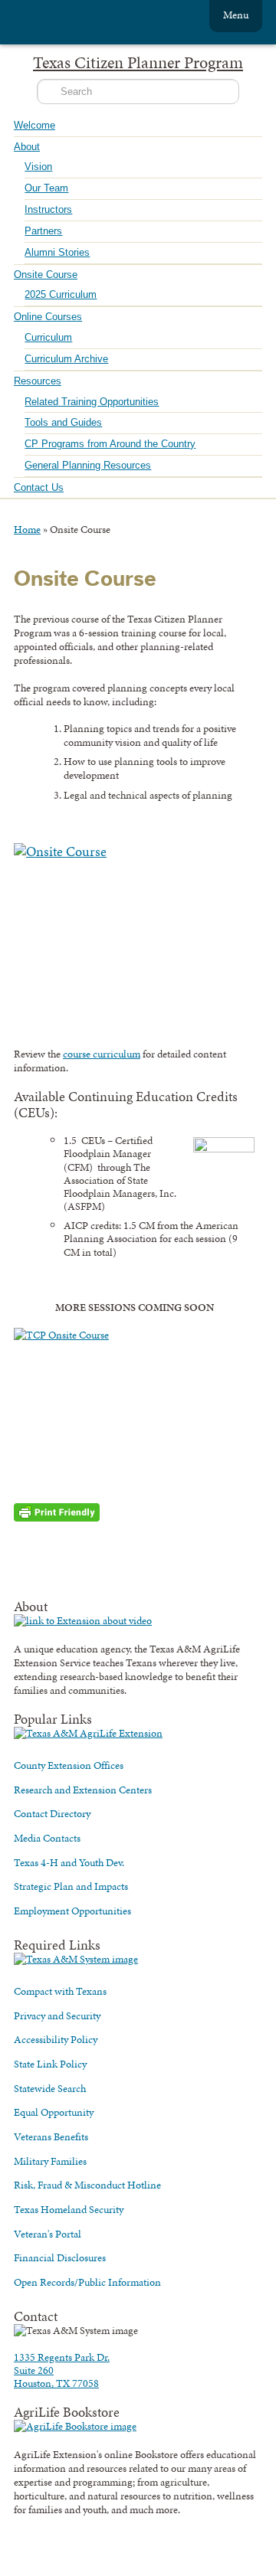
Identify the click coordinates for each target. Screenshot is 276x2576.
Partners (43, 231)
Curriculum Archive (66, 359)
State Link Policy (50, 2064)
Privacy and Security (57, 2015)
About (27, 147)
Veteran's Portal (48, 2234)
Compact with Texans (60, 1991)
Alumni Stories (57, 252)
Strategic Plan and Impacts (71, 1886)
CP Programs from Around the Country (110, 444)
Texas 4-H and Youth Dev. (69, 1862)
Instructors (48, 209)
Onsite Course (46, 275)
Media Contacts (47, 1838)
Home (27, 529)
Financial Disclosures (60, 2257)
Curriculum (48, 337)
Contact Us (39, 487)
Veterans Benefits (51, 2136)
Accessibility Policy (56, 2039)
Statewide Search (50, 2088)
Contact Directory (52, 1813)
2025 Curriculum (61, 294)
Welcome (34, 125)
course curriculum (102, 1054)
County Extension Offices (69, 1765)
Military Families (50, 2161)
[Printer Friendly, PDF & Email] (57, 1511)
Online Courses (48, 317)
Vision (38, 167)
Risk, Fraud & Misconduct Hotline (87, 2185)
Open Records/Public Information (87, 2282)
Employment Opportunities (72, 1911)
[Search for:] (138, 92)
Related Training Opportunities (92, 402)
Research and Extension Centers (83, 1790)
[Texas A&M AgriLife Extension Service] (98, 24)
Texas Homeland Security (69, 2209)
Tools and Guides (63, 422)
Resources (38, 381)
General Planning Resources (88, 465)
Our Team (46, 188)
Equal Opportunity (54, 2112)
